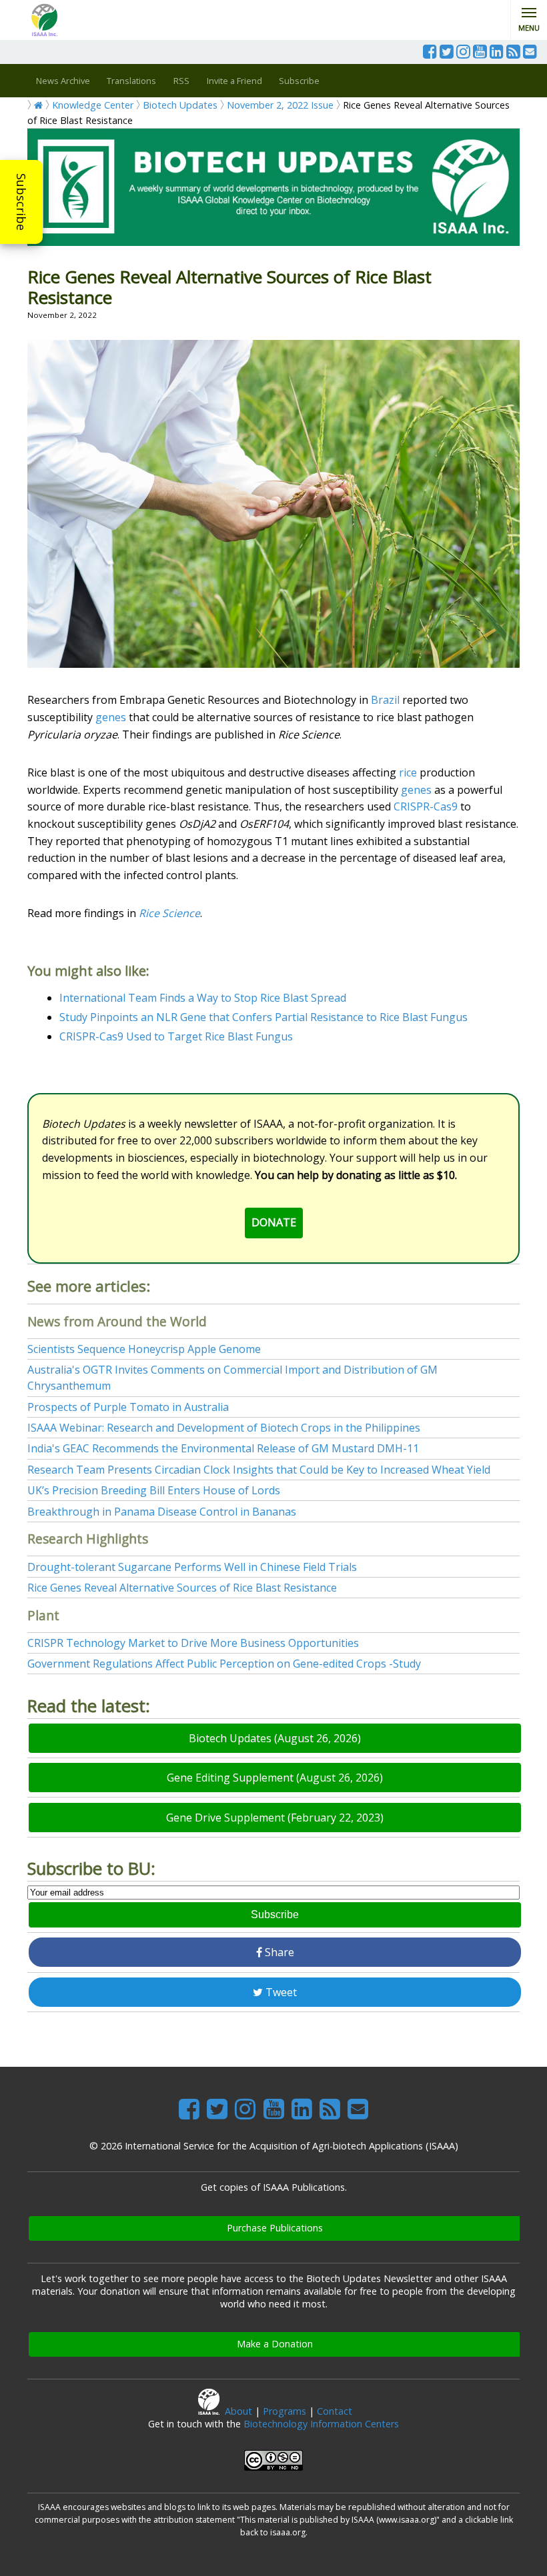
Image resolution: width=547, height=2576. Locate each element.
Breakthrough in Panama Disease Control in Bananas (162, 1512)
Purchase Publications (275, 2228)
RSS (181, 81)
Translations (131, 81)
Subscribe (21, 202)
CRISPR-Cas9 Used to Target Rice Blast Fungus (176, 1036)
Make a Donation (275, 2344)
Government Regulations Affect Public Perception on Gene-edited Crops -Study (224, 1664)
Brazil (385, 700)
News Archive (63, 81)
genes (111, 717)
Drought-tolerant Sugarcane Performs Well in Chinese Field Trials (192, 1567)
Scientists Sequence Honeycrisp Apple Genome (144, 1349)
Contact (335, 2411)
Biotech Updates (180, 105)
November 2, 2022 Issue (280, 105)
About (238, 2411)
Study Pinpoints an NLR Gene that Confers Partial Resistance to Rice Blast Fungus (263, 1017)
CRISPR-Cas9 (426, 806)
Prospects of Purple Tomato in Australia (128, 1407)
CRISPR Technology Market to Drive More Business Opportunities (193, 1643)
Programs (285, 2411)
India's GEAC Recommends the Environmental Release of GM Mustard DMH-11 (223, 1448)
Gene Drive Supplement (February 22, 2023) (275, 1818)
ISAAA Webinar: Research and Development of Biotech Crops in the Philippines (224, 1428)
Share (278, 1952)
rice (408, 772)
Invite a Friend (234, 81)
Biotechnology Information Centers (321, 2424)
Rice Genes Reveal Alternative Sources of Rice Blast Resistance (182, 1588)
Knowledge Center (93, 105)
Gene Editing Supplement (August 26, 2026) (275, 1778)
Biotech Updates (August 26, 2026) (275, 1738)
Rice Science (169, 913)
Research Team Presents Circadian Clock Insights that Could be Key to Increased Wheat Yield (259, 1470)
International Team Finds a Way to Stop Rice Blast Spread (203, 998)
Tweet (280, 1992)
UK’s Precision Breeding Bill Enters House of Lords (154, 1490)
